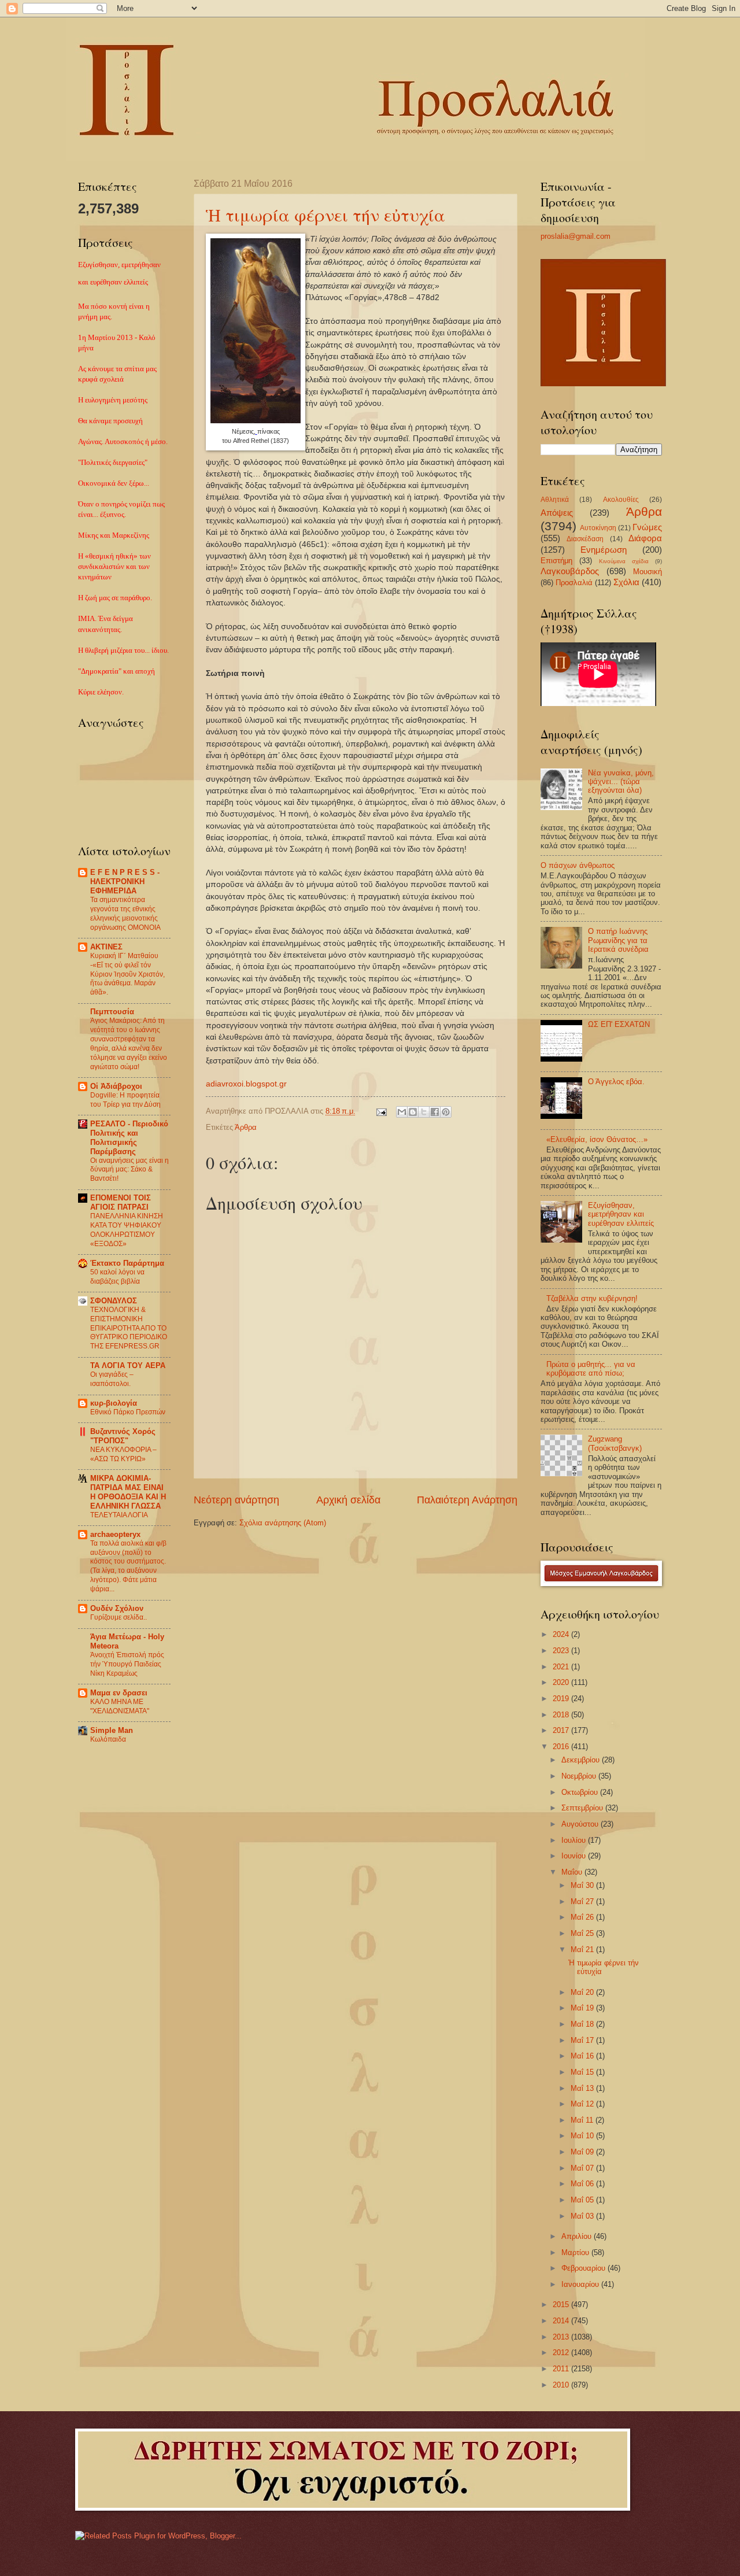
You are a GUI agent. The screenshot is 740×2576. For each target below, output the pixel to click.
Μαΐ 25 (583, 1933)
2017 (562, 1730)
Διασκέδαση (585, 539)
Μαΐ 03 (583, 2216)
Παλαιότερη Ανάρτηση (467, 1500)
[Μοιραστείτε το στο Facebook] (435, 1112)
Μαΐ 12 (583, 2104)
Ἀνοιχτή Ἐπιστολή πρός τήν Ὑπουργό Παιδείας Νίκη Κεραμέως (127, 1664)
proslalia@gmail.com (576, 236)
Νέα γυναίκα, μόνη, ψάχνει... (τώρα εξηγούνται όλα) (621, 782)
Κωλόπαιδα (108, 1739)
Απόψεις (557, 513)
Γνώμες (647, 527)
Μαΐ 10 (583, 2136)
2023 (562, 1651)
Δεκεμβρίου (582, 1760)
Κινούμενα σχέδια (624, 561)
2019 (562, 1699)
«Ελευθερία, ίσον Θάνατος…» (597, 1139)
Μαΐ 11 (583, 2120)
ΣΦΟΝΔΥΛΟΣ (114, 1301)
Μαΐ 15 (583, 2072)
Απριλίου (578, 2236)
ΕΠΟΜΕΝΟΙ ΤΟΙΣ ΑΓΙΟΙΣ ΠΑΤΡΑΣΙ (121, 1202)
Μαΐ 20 (583, 1992)
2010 (562, 2385)
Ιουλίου (575, 1840)
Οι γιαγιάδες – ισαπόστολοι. (112, 1379)
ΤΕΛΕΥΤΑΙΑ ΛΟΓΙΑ (119, 1515)
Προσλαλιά (574, 583)
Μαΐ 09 (583, 2152)
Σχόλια (626, 582)
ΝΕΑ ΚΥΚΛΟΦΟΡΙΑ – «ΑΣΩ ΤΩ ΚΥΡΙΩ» (123, 1454)
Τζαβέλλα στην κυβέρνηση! (592, 1298)
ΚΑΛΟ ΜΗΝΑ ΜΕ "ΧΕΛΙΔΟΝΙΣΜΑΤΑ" (120, 1706)
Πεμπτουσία (112, 1012)
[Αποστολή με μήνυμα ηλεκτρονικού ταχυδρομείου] (402, 1112)
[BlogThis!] (413, 1112)
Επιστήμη (556, 561)
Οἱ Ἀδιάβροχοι (116, 1086)
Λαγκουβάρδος (570, 571)
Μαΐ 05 (583, 2200)
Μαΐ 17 (583, 2040)
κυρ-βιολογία (114, 1403)
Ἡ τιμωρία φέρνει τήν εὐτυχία (325, 215)
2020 (562, 1682)
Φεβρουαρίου (584, 2268)
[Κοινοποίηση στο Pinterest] (446, 1112)
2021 (562, 1667)
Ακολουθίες (621, 500)
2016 (562, 1747)
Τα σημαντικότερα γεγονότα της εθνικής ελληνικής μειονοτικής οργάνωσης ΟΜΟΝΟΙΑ (125, 914)
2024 (562, 1634)
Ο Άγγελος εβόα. (616, 1082)
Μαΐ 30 (583, 1885)
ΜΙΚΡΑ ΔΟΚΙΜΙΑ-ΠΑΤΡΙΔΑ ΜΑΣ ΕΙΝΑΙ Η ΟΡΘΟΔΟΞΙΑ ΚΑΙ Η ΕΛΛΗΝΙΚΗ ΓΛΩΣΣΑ (128, 1492)
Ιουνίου (575, 1856)
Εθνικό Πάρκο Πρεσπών (128, 1412)
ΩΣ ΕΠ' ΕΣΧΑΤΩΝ (619, 1024)
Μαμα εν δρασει (119, 1693)
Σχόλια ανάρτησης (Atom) (283, 1523)
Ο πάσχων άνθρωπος (578, 865)
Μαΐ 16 (583, 2056)
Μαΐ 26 (583, 1917)
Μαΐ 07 (583, 2168)
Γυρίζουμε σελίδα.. (119, 1617)
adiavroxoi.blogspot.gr (246, 1084)
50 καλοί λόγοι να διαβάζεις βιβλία (117, 1277)
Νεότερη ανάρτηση (236, 1500)
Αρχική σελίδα (348, 1500)
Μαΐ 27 (583, 1901)
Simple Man (112, 1730)
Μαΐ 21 (583, 1949)
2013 (562, 2337)
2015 (562, 2305)
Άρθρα (246, 1127)
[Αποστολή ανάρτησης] (381, 1111)
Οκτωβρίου (581, 1792)
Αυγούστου (581, 1824)
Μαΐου (573, 1872)
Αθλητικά (555, 500)
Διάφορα (645, 538)
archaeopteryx (115, 1534)
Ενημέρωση (604, 550)
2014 (562, 2321)
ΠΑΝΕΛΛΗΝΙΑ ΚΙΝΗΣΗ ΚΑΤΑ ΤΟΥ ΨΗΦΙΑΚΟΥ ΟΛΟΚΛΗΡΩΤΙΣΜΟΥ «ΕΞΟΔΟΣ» (127, 1230)
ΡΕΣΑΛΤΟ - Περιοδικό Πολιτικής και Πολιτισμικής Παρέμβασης (129, 1138)
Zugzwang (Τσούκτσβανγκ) (615, 1443)
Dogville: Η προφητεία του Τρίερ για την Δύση (125, 1100)
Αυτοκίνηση (598, 528)
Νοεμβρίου (580, 1776)
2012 (562, 2353)
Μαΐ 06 (583, 2184)
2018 (562, 1715)
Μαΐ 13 (583, 2088)
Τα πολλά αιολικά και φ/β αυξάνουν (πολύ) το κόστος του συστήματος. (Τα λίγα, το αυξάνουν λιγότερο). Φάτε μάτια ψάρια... (128, 1566)
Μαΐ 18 (583, 2024)
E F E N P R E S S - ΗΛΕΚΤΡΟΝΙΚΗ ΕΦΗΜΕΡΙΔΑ (125, 882)
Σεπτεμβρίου (583, 1808)
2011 (562, 2369)
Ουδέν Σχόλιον (117, 1608)
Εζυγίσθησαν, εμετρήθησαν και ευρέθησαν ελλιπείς (621, 1214)
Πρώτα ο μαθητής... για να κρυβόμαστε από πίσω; (591, 1369)
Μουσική (647, 572)
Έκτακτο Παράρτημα (127, 1263)
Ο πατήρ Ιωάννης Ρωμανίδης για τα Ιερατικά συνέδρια (618, 940)
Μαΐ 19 (583, 2008)
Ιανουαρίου (581, 2284)
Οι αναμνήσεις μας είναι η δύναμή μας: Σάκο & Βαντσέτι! (129, 1170)
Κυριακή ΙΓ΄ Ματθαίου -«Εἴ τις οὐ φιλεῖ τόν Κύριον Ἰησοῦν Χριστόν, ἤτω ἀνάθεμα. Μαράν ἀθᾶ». (127, 974)
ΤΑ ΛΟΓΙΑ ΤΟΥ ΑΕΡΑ (128, 1365)
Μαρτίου (576, 2252)
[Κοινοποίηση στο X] (424, 1112)
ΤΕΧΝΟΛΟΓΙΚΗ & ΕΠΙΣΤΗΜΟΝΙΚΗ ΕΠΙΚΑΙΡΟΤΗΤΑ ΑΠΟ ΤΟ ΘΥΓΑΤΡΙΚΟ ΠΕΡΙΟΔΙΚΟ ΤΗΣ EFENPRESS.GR (129, 1328)
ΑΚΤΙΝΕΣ (106, 947)
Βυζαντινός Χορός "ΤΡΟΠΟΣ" (123, 1436)
